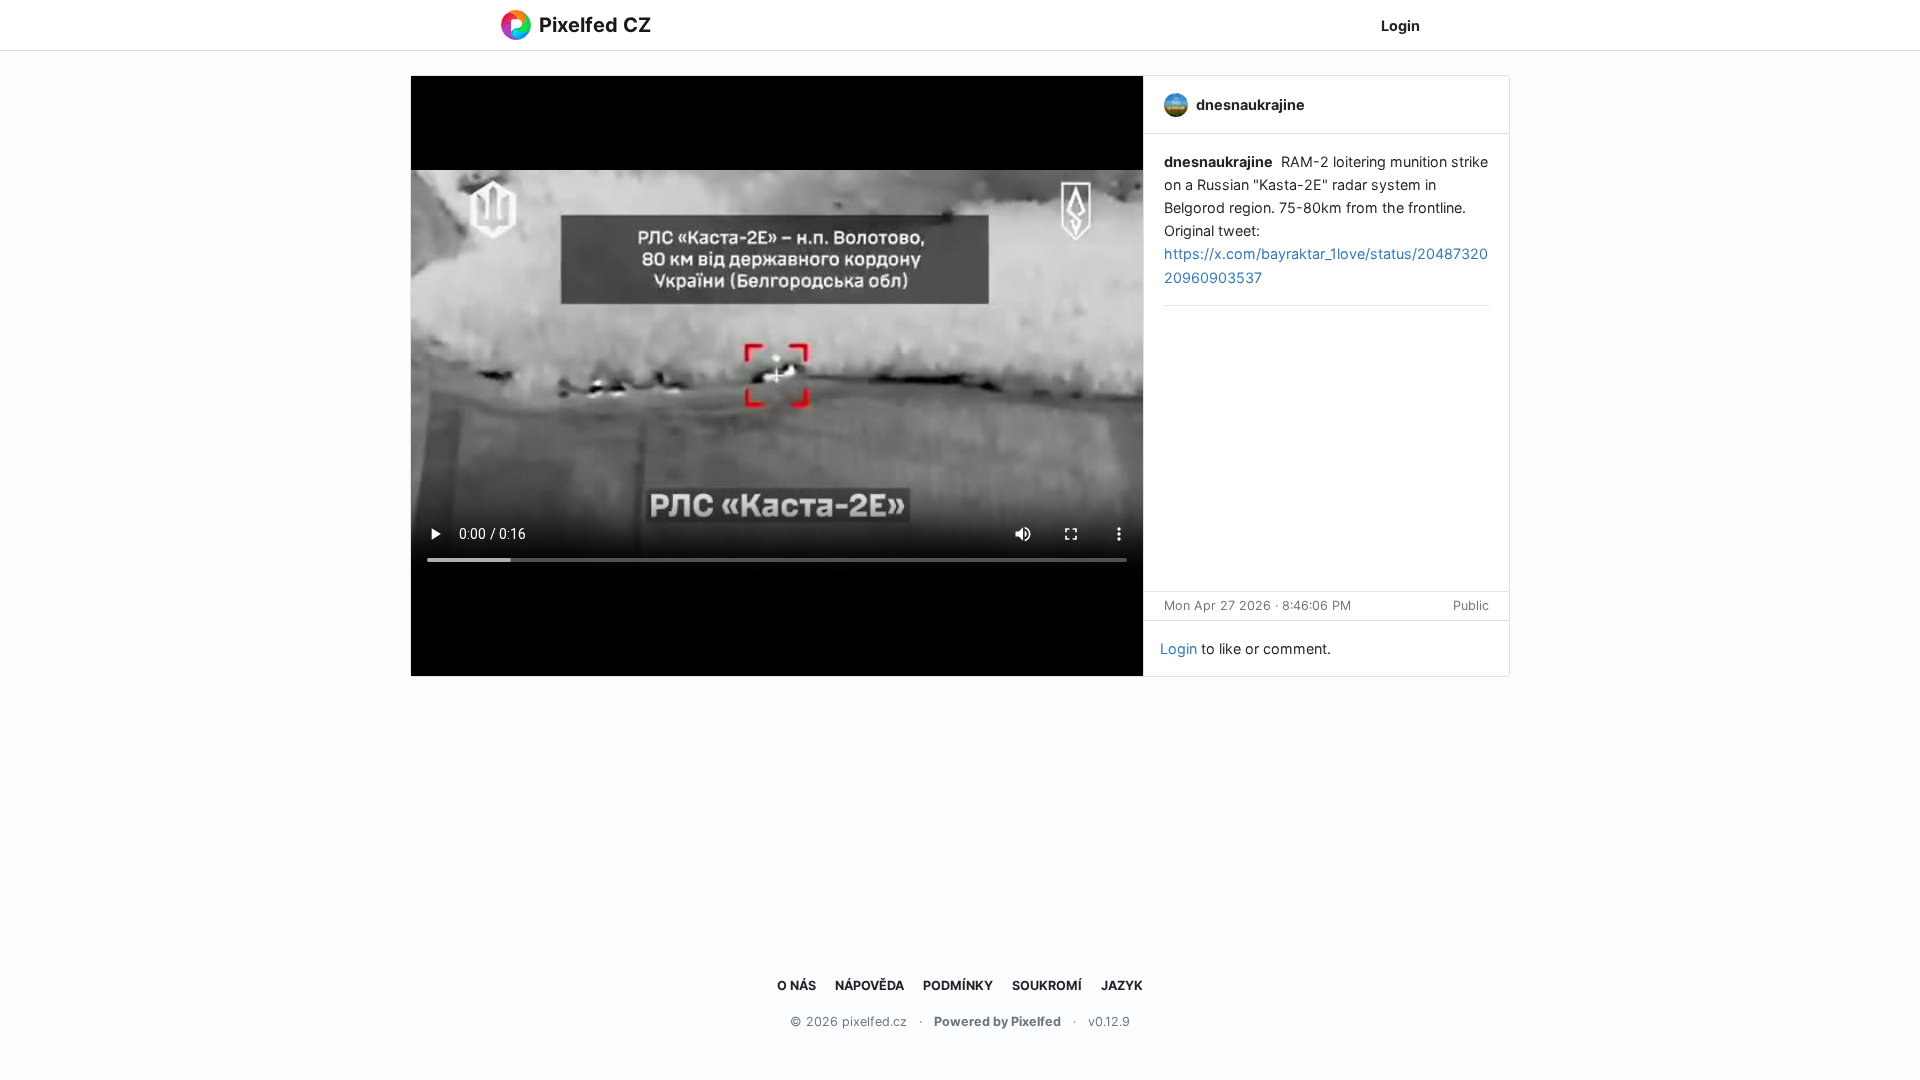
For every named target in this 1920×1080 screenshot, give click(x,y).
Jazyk (1122, 985)
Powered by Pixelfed (997, 1021)
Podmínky (958, 985)
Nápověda (869, 985)
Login (1400, 25)
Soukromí (1047, 985)
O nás (796, 985)
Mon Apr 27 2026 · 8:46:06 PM (1257, 605)
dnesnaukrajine (1218, 161)
